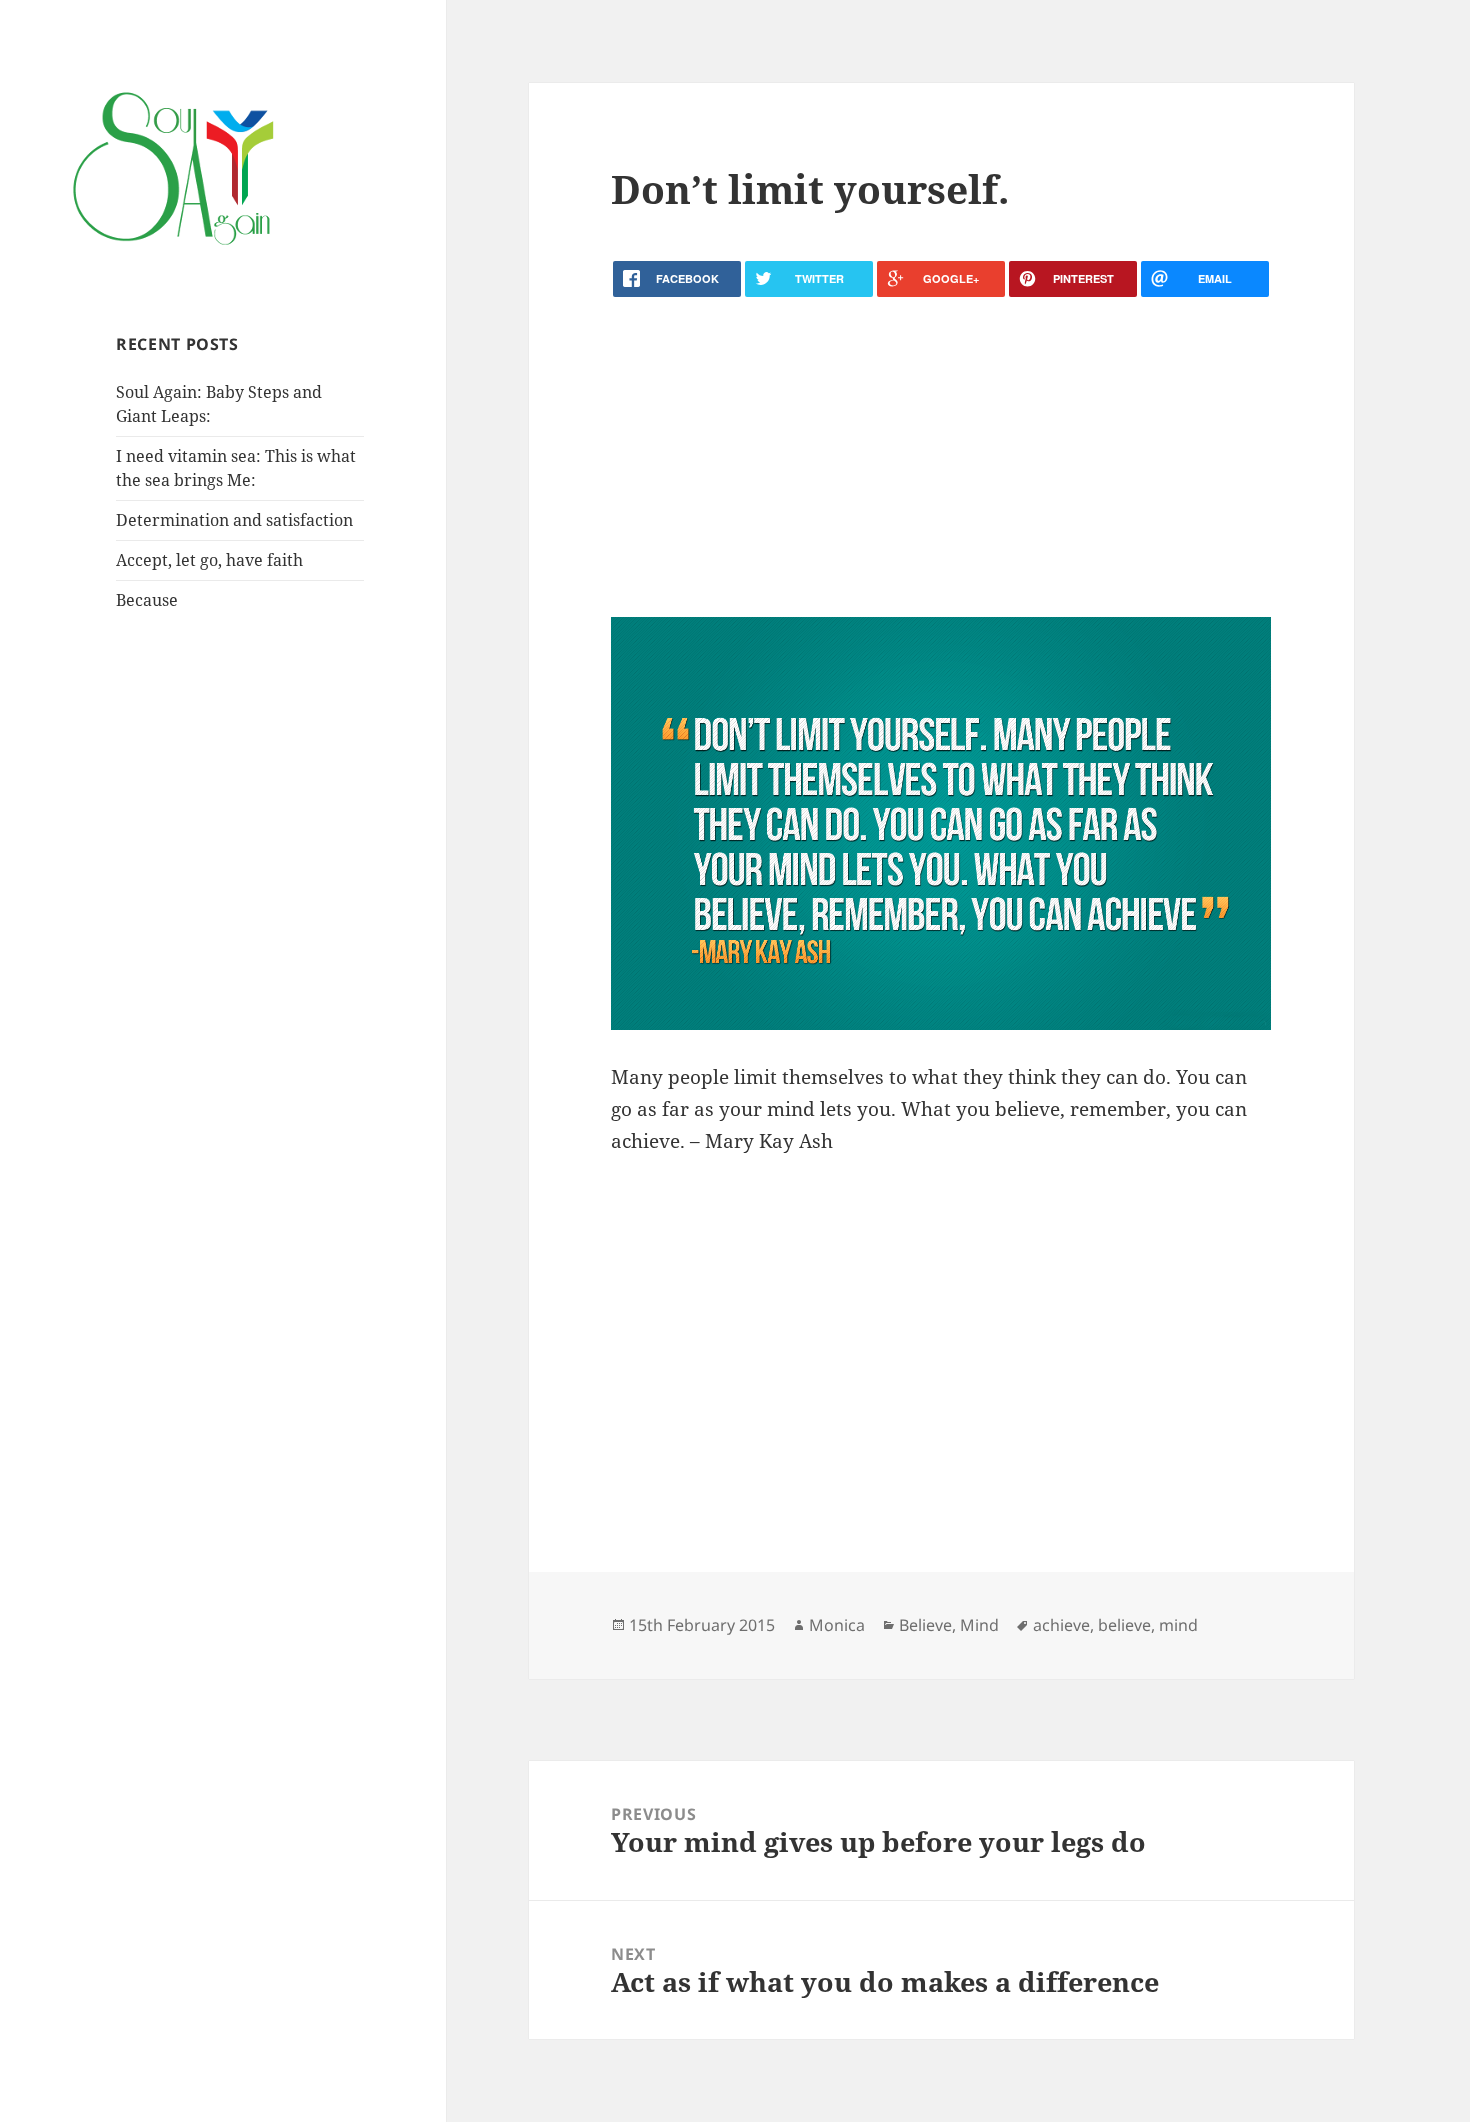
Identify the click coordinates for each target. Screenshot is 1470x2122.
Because (147, 600)
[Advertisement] (941, 457)
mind (1178, 1625)
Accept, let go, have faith (209, 560)
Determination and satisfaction (234, 520)
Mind (979, 1625)
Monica (837, 1625)
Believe (925, 1625)
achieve (1061, 1625)
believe (1124, 1625)
